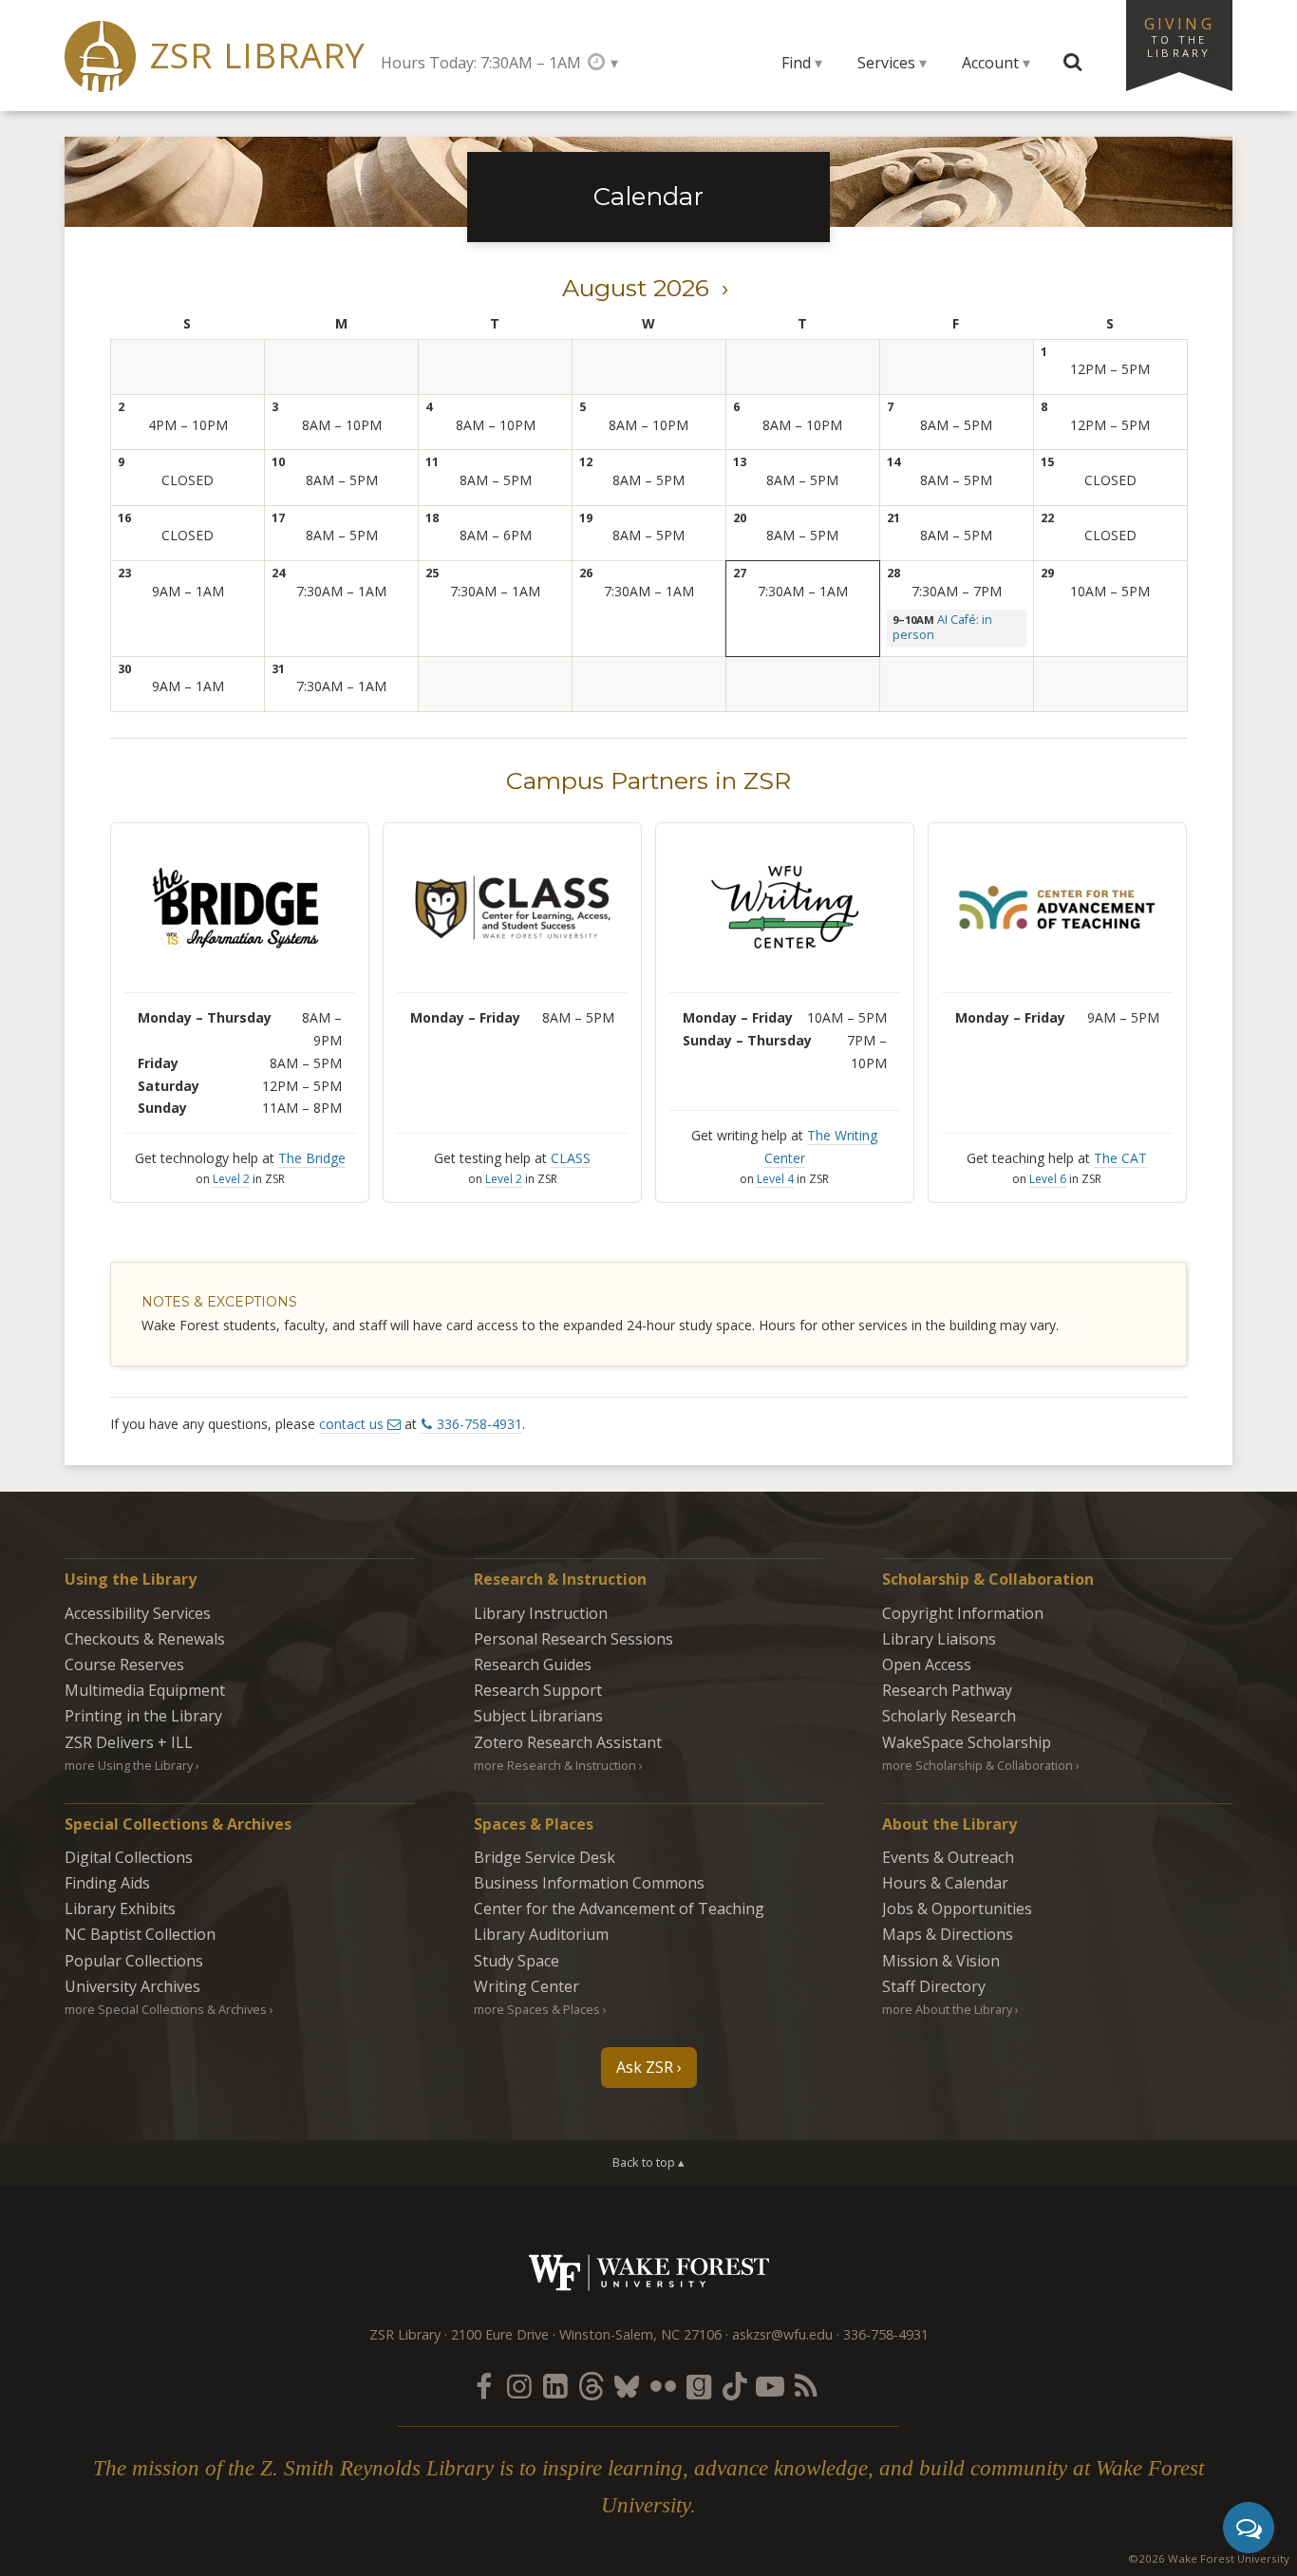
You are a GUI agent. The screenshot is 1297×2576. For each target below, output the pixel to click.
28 (893, 573)
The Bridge (312, 1158)
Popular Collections (134, 1961)
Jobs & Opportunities (957, 1908)
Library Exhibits (120, 1908)
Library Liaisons (939, 1639)
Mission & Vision (941, 1961)
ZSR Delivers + (129, 1742)
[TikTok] (735, 2386)
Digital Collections (129, 1857)
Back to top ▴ (648, 2162)
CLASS (571, 1158)
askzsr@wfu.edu (782, 2334)
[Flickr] (663, 2386)
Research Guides (533, 1664)
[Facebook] (483, 2386)
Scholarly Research (949, 1716)
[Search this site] (1073, 63)
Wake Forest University (649, 2273)
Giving (1179, 36)
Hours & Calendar (945, 1883)
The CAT (1120, 1158)
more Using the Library (129, 1765)
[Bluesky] (627, 2386)
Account (990, 63)
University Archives (132, 1986)
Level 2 (231, 1179)
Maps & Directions (948, 1934)
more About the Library (947, 2009)
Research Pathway (947, 1690)
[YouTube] (770, 2386)
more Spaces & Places (537, 2009)
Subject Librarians (538, 1716)
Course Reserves (124, 1664)
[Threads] (591, 2386)
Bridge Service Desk (545, 1857)
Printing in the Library (143, 1716)
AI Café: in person (942, 627)
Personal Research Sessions (573, 1639)
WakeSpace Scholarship (967, 1742)
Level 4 (775, 1179)
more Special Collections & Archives (166, 2009)
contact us (351, 1424)
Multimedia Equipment (145, 1690)
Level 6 (1048, 1179)
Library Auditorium (541, 1934)
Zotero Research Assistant (568, 1742)
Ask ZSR (645, 2067)
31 (278, 669)
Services (886, 63)
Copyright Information (963, 1613)
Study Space (517, 1961)
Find (796, 63)
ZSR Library (258, 56)
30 (124, 669)
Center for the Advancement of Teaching (619, 1908)
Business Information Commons (589, 1883)
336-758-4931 (479, 1424)
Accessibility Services (138, 1613)
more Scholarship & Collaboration (977, 1765)
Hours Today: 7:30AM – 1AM (481, 63)
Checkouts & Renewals (145, 1639)
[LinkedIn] (555, 2386)
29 (1047, 573)
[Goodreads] (699, 2386)
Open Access (927, 1664)
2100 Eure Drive (500, 2334)
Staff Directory (934, 1986)
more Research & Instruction (555, 1765)
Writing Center (526, 1986)
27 (740, 573)
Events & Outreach (948, 1857)
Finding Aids (107, 1883)
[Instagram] (519, 2386)
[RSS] (806, 2386)
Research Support (538, 1690)
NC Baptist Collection (140, 1934)
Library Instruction (541, 1613)
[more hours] (602, 62)
